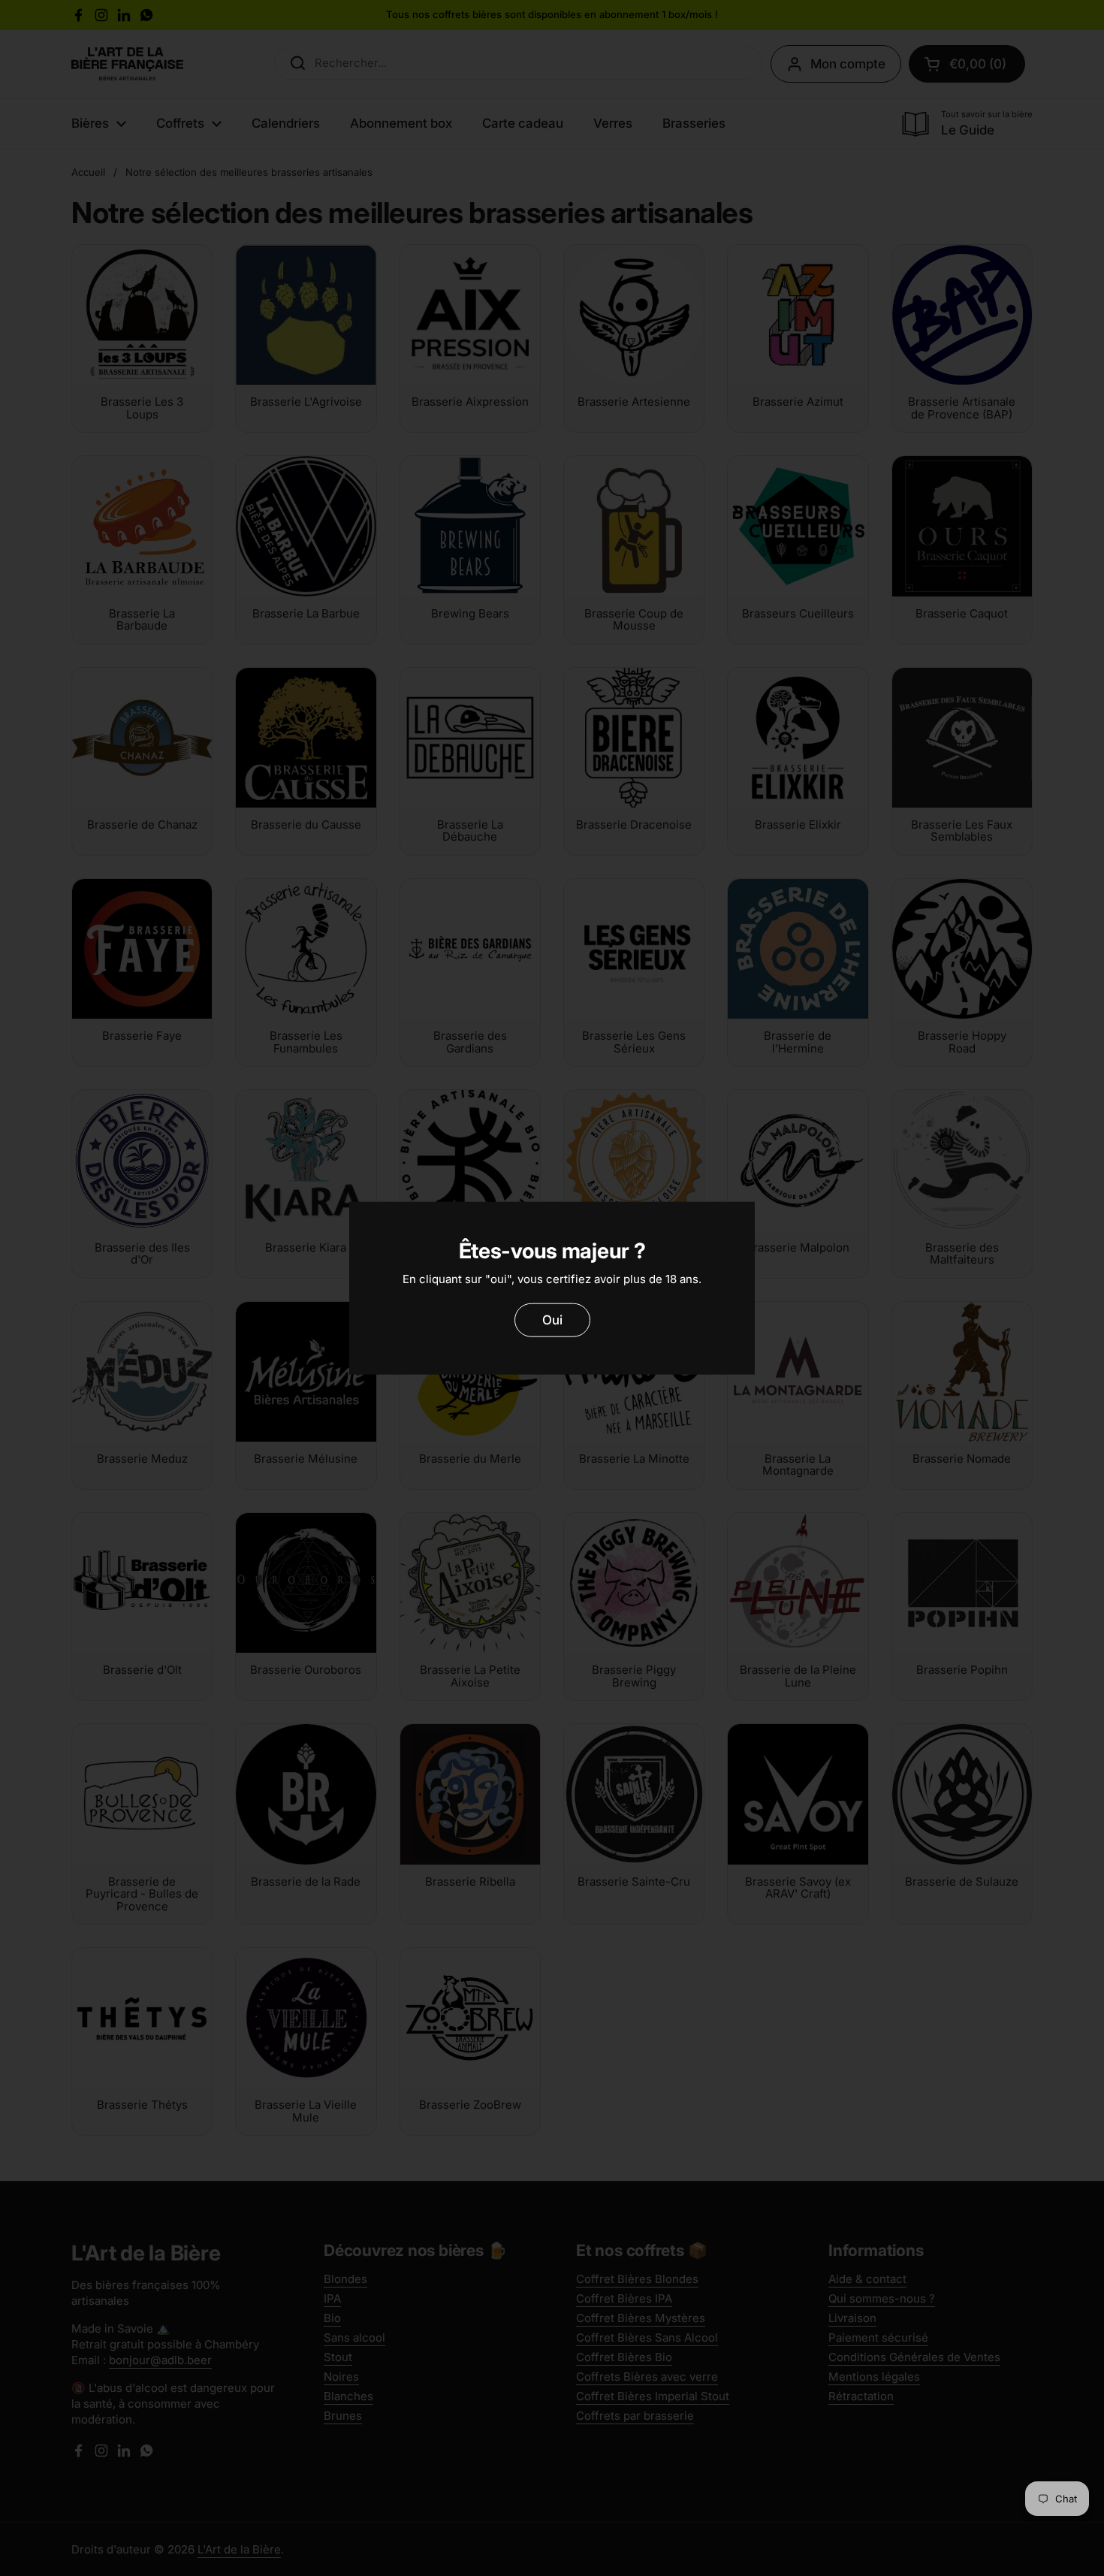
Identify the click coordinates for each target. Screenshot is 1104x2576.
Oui (552, 1320)
